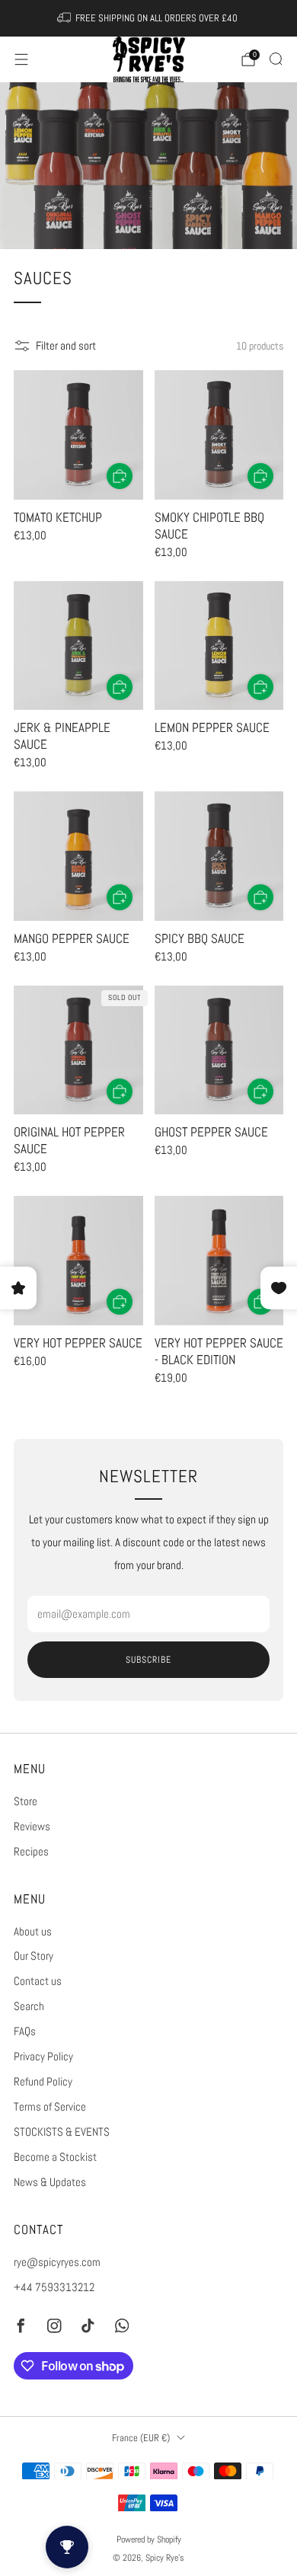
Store (26, 1801)
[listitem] (149, 18)
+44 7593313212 (54, 2287)
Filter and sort (66, 346)
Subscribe (148, 1660)
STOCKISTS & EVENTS (62, 2132)
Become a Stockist (55, 2157)
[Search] (276, 59)
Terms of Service (50, 2107)
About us (33, 1932)
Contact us (38, 1981)
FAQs (25, 2031)
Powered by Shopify (149, 2539)
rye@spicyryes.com (57, 2262)
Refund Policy (43, 2082)
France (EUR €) (141, 2438)
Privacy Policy (43, 2057)
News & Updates (50, 2182)
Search (29, 2006)
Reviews (32, 1827)
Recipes (31, 1852)
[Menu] (21, 59)
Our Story (34, 1956)
